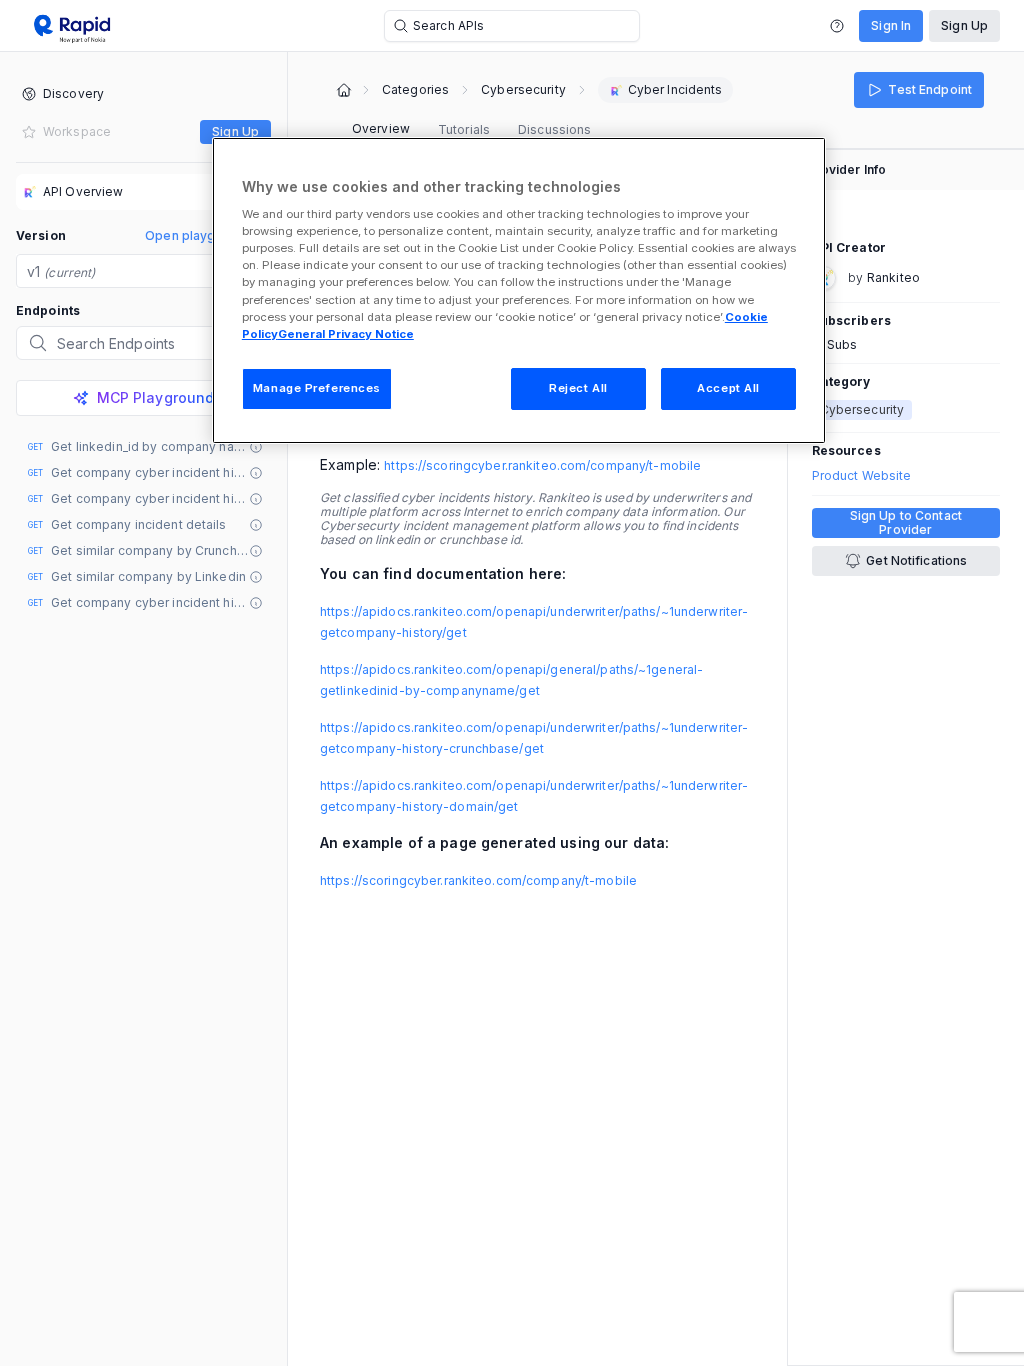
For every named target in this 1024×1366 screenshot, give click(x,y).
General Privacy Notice (346, 334)
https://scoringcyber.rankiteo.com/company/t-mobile (542, 465)
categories (415, 90)
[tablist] (471, 130)
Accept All (728, 388)
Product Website (862, 476)
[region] (519, 290)
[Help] (837, 26)
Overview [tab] (381, 128)
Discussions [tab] (554, 129)
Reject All (578, 388)
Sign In (891, 25)
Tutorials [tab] (464, 129)
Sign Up (964, 25)
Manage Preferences (317, 388)
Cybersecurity (523, 90)
